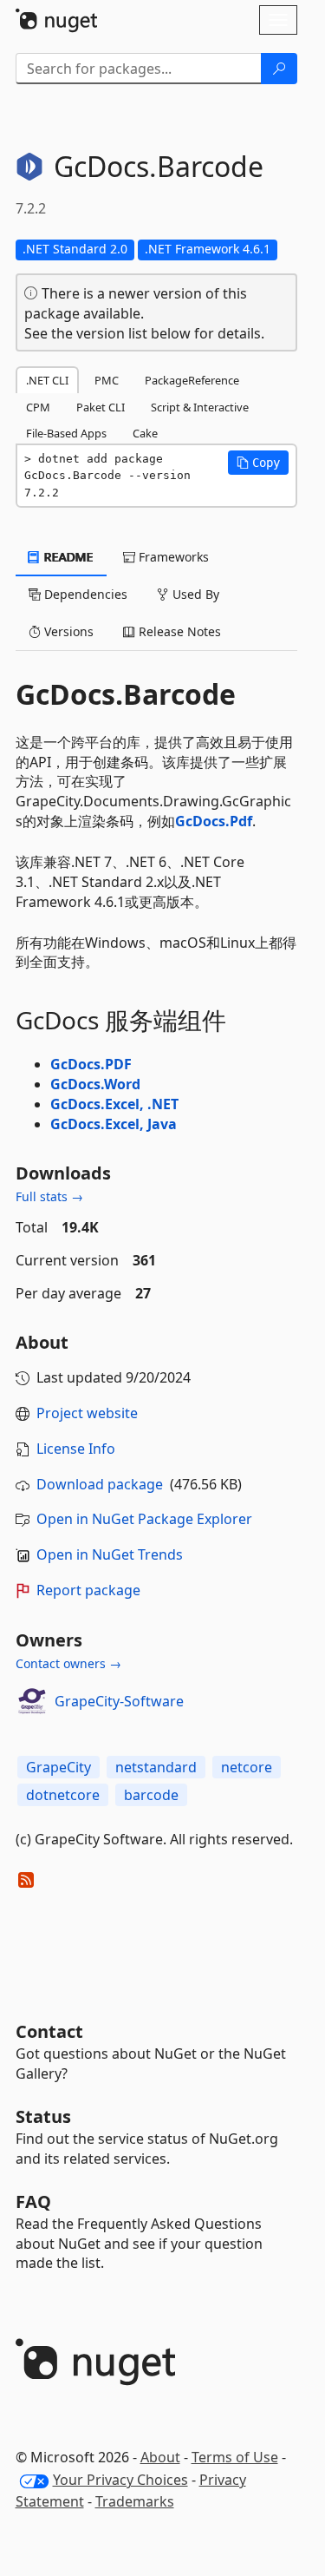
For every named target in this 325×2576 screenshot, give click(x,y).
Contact (49, 2031)
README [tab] (67, 557)
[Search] (279, 69)
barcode (151, 1795)
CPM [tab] (38, 407)
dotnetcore (63, 1795)
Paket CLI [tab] (101, 407)
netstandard (156, 1767)
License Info (76, 1449)
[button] (258, 463)
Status (43, 2116)
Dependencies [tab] (84, 594)
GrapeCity (58, 1767)
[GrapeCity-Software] (32, 1701)
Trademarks (135, 2501)
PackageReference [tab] (192, 380)
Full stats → (49, 1196)
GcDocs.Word (95, 1084)
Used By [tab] (194, 594)
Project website (87, 1413)
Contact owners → (68, 1663)
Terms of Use (235, 2457)
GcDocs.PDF (91, 1064)
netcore (247, 1767)
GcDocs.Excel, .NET (114, 1104)
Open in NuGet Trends (110, 1554)
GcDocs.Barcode (126, 694)
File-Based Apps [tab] (66, 433)
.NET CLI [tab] (47, 380)
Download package (100, 1484)
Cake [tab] (145, 433)
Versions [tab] (67, 631)
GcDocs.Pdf (214, 821)
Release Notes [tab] (178, 631)
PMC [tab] (107, 380)
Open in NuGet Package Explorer (144, 1519)
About (160, 2457)
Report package (88, 1590)
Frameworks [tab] (172, 557)
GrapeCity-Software (119, 1701)
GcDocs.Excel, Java (114, 1124)
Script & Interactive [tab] (200, 407)
